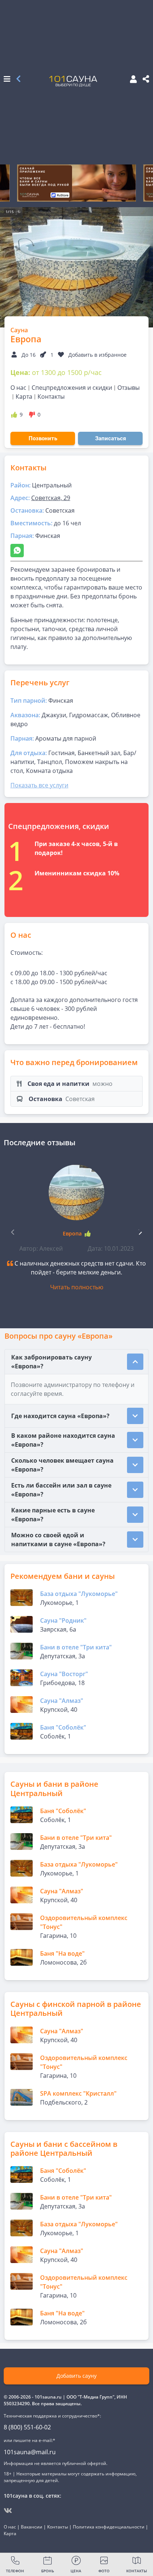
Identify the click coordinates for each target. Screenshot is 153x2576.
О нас (18, 388)
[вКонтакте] (8, 2511)
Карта (24, 396)
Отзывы (128, 388)
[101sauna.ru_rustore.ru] (76, 183)
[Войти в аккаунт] (131, 80)
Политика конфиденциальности (109, 2527)
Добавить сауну (76, 2376)
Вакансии (32, 2527)
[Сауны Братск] (18, 79)
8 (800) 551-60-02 (27, 2427)
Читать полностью (77, 1287)
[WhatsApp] (17, 551)
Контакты (51, 396)
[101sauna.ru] (73, 81)
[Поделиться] (146, 79)
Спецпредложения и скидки (72, 388)
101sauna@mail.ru (30, 2452)
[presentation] (140, 1231)
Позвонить (43, 438)
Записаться (110, 438)
